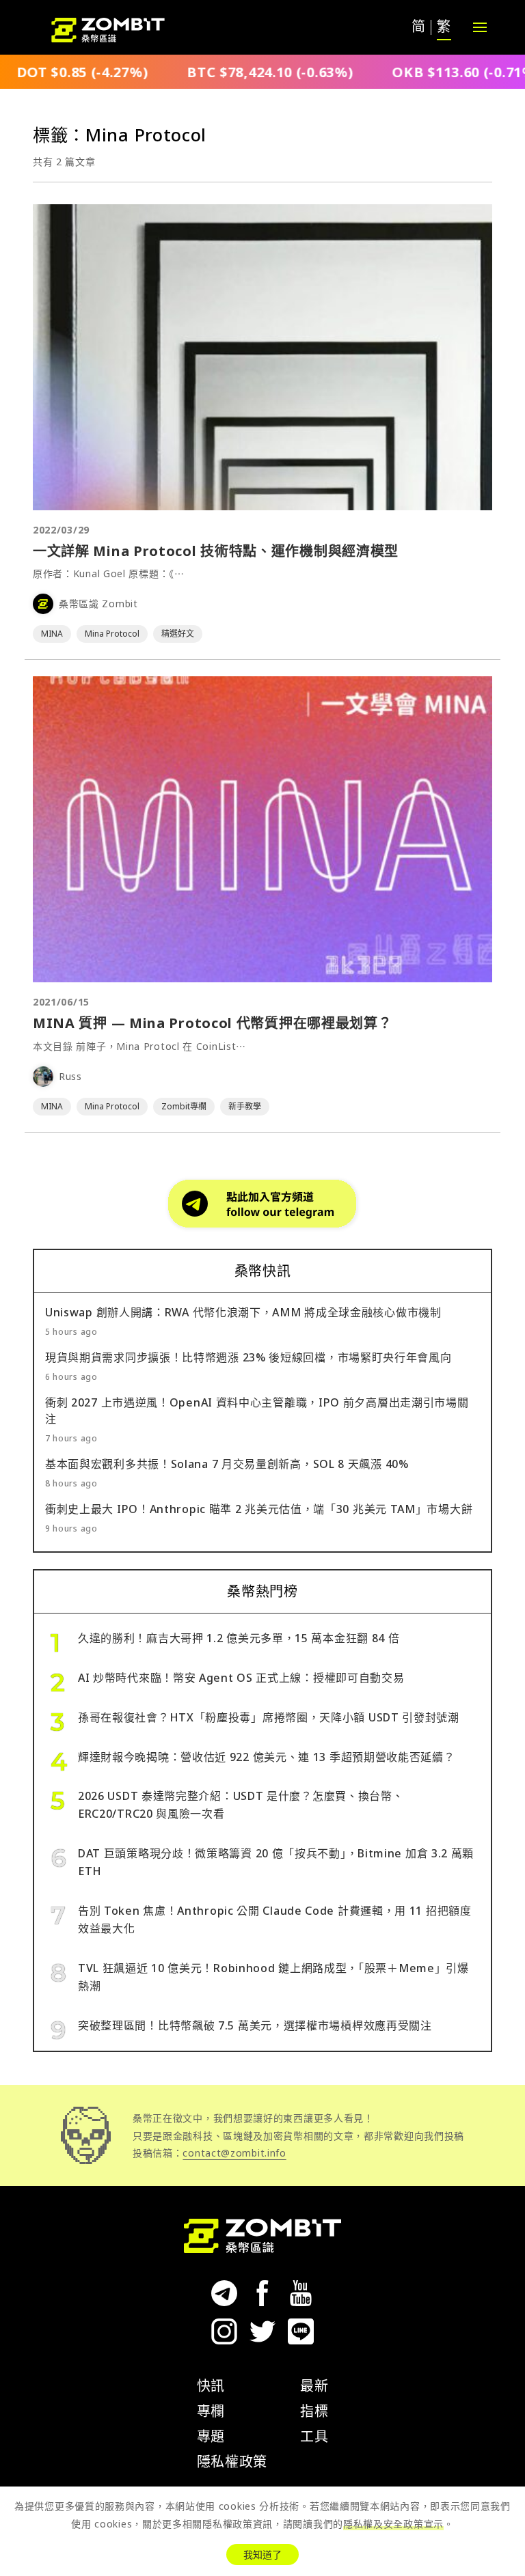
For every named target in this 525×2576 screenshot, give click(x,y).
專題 (211, 2436)
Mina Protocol (112, 634)
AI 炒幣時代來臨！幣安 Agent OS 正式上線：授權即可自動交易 (241, 1678)
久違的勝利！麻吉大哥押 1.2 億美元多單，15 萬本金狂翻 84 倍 (239, 1638)
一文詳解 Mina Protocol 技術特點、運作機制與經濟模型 (216, 551)
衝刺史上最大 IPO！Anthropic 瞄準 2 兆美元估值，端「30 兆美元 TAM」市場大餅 (259, 1509)
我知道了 (262, 2554)
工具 (314, 2436)
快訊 (211, 2386)
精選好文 (178, 634)
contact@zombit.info (234, 2153)
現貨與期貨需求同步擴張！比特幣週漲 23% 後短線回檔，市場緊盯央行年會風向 (248, 1357)
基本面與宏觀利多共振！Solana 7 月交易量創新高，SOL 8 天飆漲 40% (227, 1464)
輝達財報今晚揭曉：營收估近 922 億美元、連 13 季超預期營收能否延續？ (267, 1757)
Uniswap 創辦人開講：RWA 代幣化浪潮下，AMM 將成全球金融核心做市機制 (243, 1312)
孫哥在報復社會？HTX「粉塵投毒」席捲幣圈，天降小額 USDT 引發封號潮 (269, 1717)
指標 (314, 2411)
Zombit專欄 (184, 1106)
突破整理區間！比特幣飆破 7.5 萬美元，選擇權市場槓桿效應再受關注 (255, 2025)
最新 (314, 2386)
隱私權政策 (232, 2462)
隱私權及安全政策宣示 (393, 2524)
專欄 (211, 2411)
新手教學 (245, 1106)
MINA (52, 634)
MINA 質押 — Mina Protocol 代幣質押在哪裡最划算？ (213, 1023)
